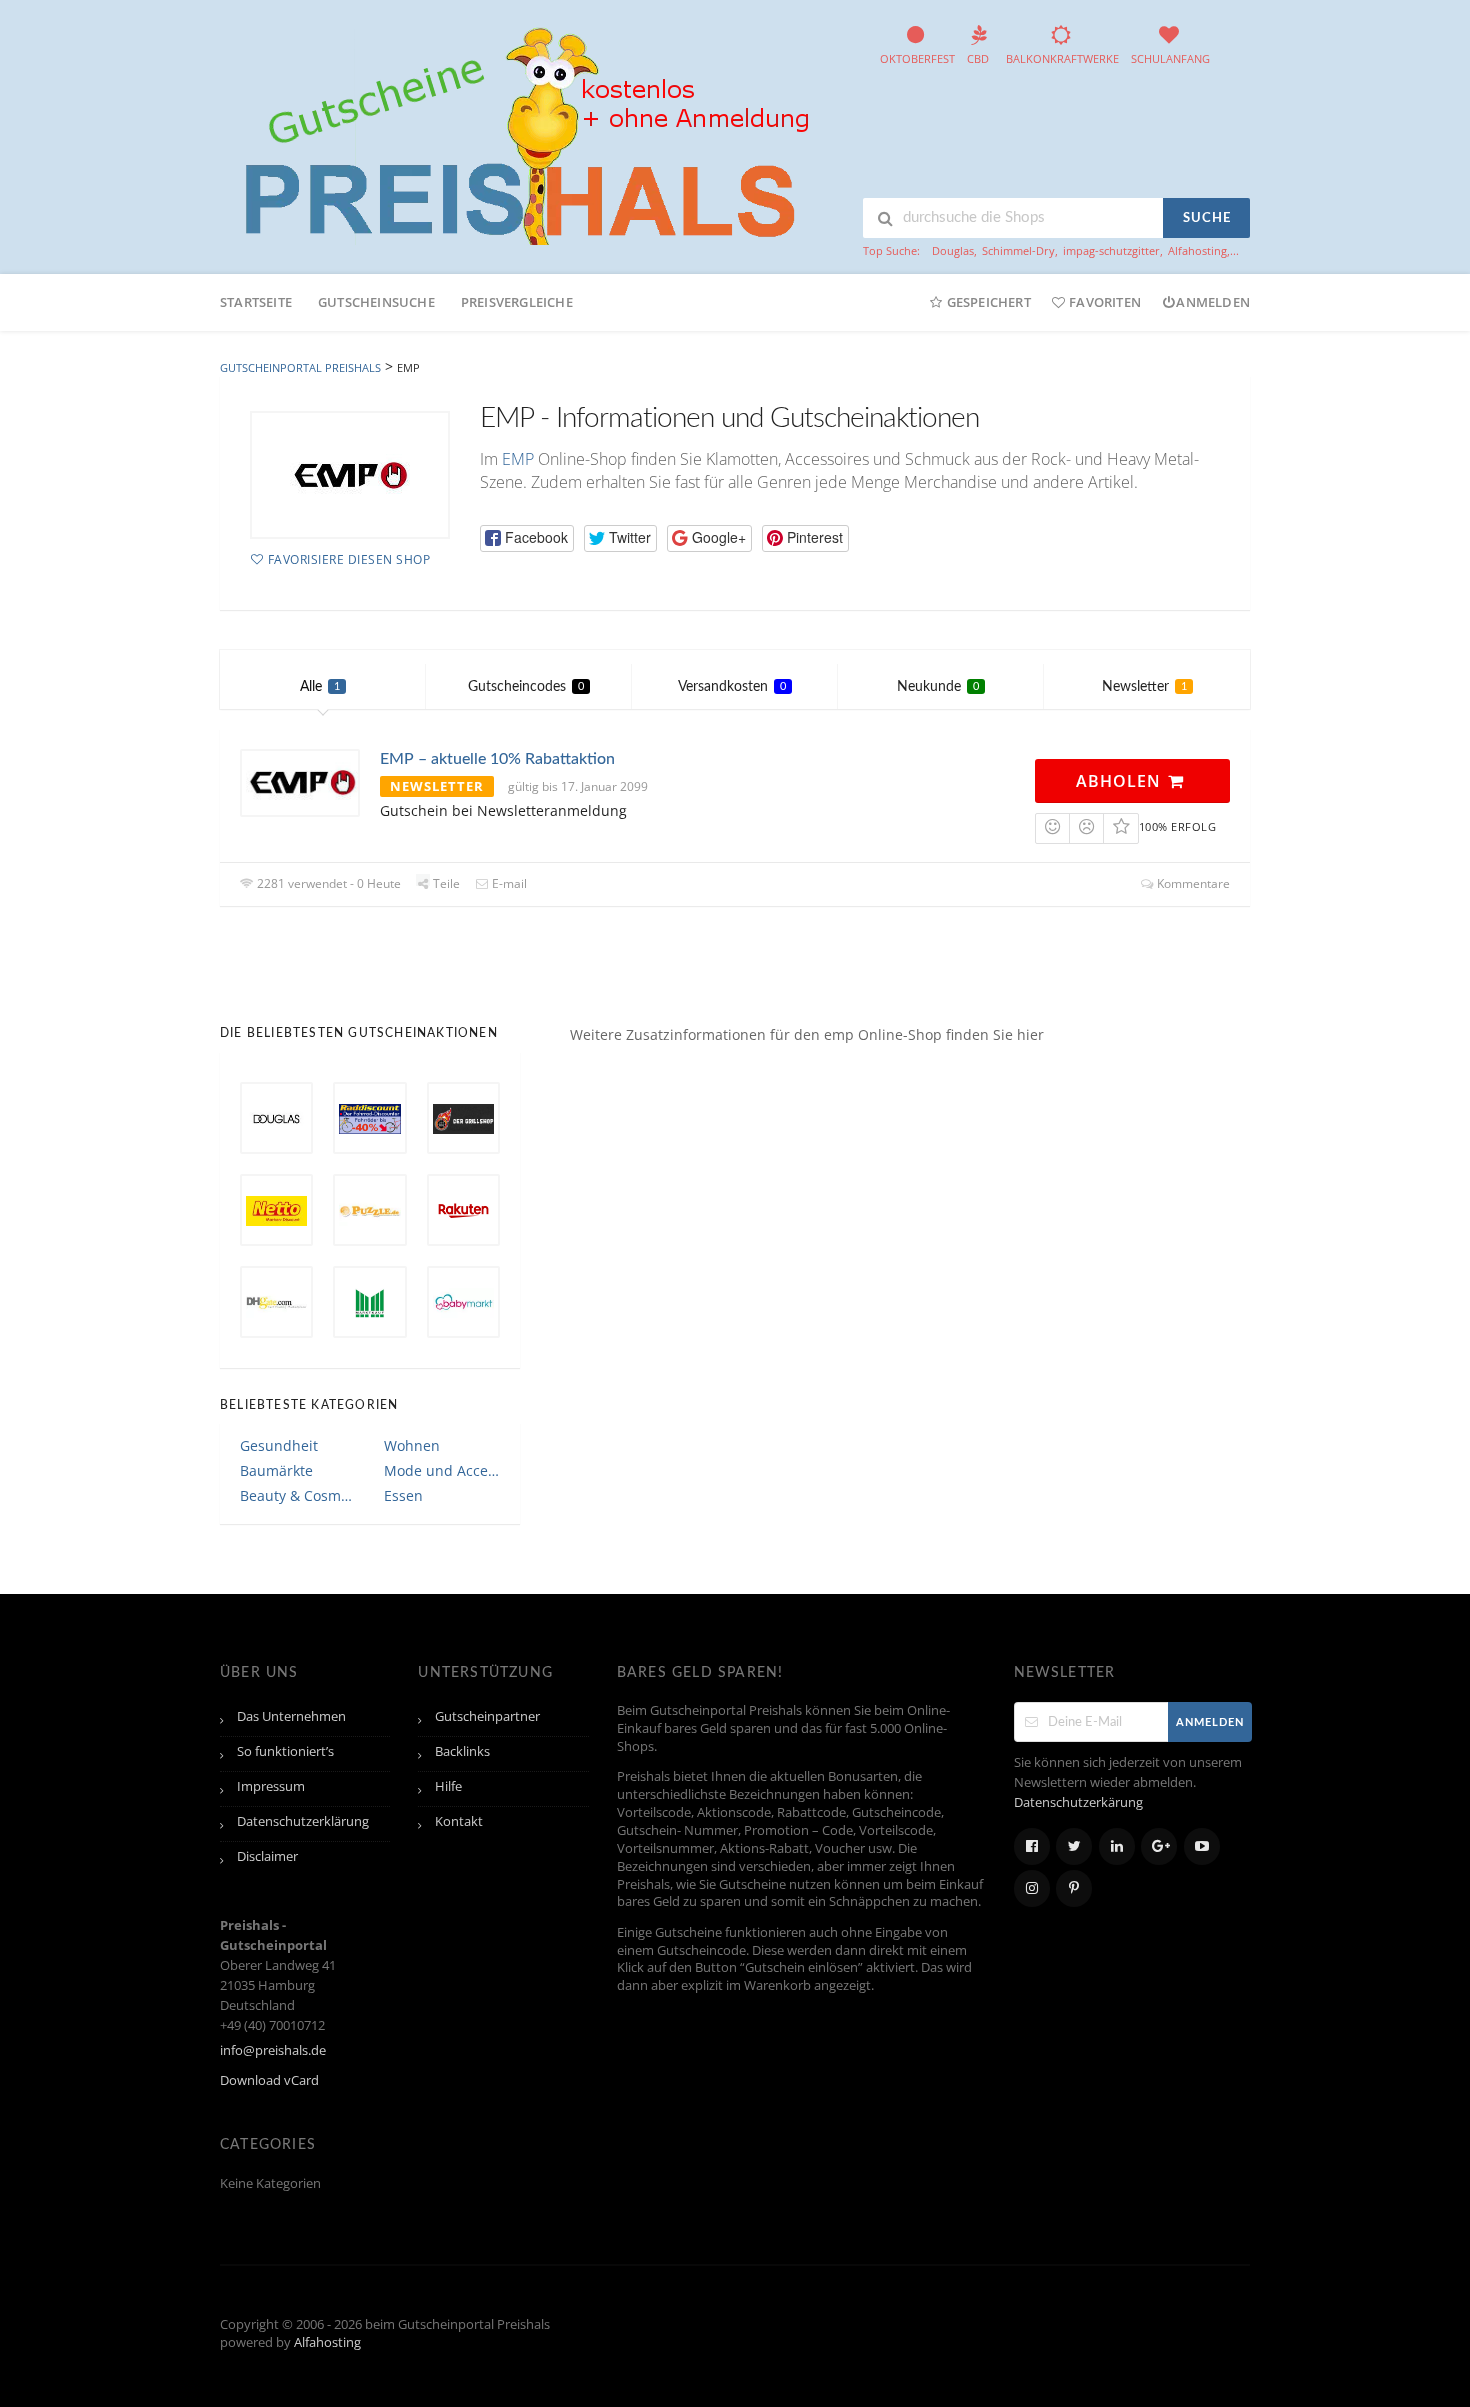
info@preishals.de (273, 2050)
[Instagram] (1032, 1888)
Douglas (953, 250)
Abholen (1121, 781)
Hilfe (448, 1786)
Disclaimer (267, 1856)
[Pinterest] (1074, 1888)
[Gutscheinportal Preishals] (520, 133)
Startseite (256, 302)
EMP (518, 459)
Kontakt (459, 1821)
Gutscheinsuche (376, 302)
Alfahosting (1197, 250)
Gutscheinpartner (487, 1716)
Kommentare (1192, 883)
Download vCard (269, 2080)
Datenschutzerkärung (1078, 1802)
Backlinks (462, 1751)
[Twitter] (1074, 1846)
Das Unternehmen (291, 1716)
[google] (1159, 1846)
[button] (527, 538)
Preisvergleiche (517, 302)
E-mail (508, 883)
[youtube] (1202, 1846)
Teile (445, 883)
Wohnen (412, 1445)
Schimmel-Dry (1018, 250)
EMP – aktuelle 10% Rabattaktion (497, 759)
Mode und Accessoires (442, 1470)
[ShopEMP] (350, 475)
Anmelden (1213, 302)
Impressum (271, 1786)
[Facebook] (1032, 1846)
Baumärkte (276, 1470)
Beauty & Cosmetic (298, 1495)
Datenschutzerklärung (303, 1821)
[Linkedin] (1117, 1846)
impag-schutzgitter (1111, 250)
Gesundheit (279, 1445)
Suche (1207, 218)
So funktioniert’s (285, 1751)
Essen (403, 1495)
